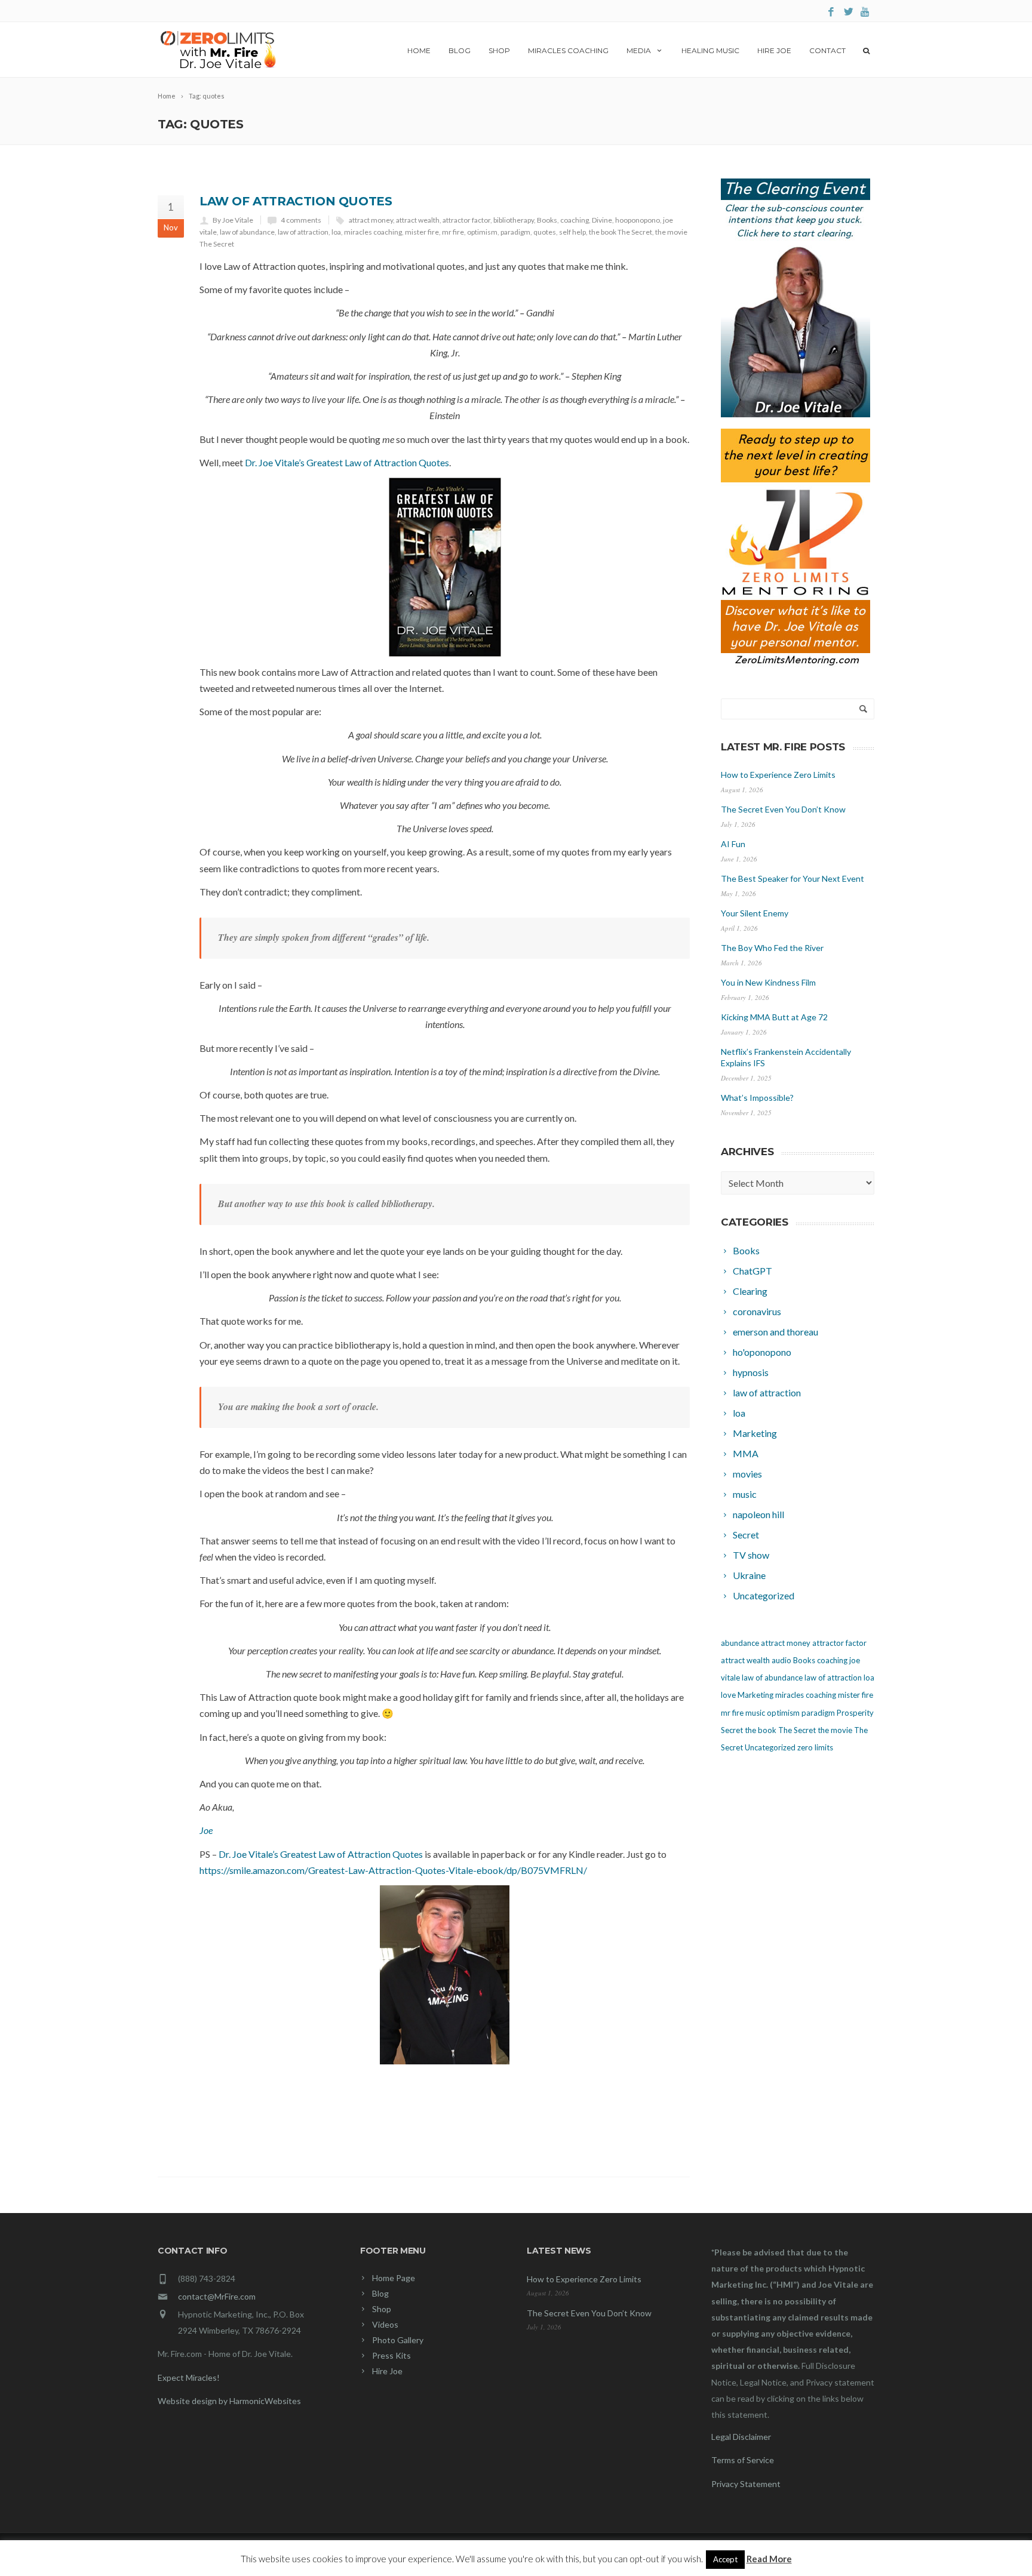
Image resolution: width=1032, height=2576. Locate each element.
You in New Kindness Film (768, 982)
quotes (545, 232)
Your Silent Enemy (755, 913)
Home (419, 50)
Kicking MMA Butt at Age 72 (774, 1017)
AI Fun (733, 844)
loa (336, 232)
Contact (827, 50)
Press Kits (391, 2355)
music (755, 1713)
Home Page (394, 2278)
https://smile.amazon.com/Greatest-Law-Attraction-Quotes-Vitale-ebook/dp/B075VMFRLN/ (393, 1870)
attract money (371, 220)
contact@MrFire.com (217, 2296)
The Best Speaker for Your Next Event (793, 878)
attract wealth (418, 220)
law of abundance (247, 232)
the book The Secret (621, 232)
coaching (575, 220)
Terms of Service (743, 2460)
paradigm (515, 232)
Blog (460, 50)
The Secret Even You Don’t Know (783, 809)
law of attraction (303, 232)
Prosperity (855, 1713)
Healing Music (710, 50)
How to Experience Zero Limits (778, 775)
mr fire (453, 232)
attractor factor (466, 220)
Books (547, 220)
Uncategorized (770, 1747)
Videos (385, 2324)
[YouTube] (866, 12)
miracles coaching (373, 232)
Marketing (755, 1695)
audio (781, 1660)
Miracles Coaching (568, 50)
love (728, 1695)
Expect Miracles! (189, 2378)
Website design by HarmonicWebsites (229, 2401)
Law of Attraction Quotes (296, 201)
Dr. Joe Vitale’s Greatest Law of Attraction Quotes (347, 462)
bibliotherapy (514, 220)
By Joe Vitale (233, 220)
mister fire (422, 232)
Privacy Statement (746, 2484)
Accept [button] (725, 2559)
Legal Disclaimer (741, 2437)
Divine (602, 220)
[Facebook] (831, 12)
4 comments (301, 220)
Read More (769, 2559)
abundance (740, 1643)
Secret (732, 1730)
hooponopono (638, 220)
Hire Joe (774, 50)
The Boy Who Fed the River (772, 948)
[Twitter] (848, 12)
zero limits (815, 1747)
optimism (482, 232)
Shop (499, 50)
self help (572, 232)
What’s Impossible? (757, 1098)
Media (639, 50)
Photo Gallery (398, 2340)
